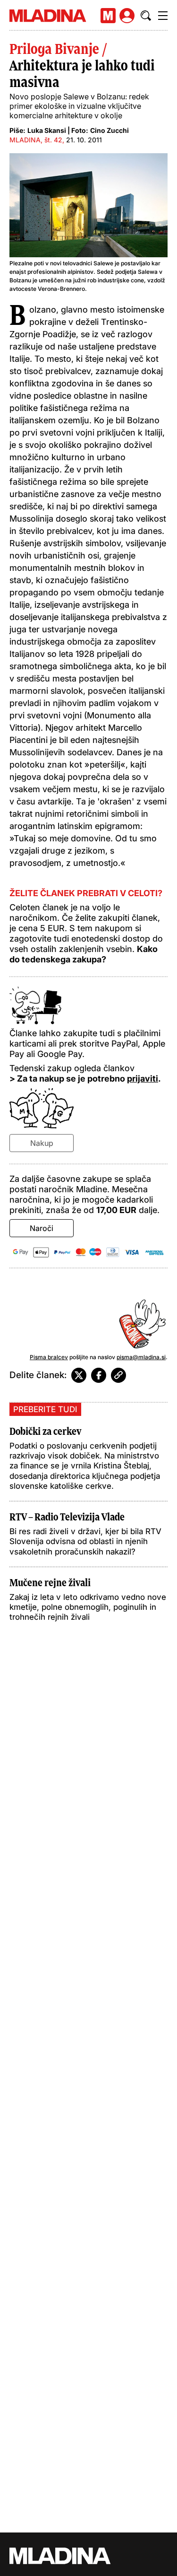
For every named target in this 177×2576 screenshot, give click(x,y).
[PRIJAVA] (127, 16)
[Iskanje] (146, 16)
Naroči (42, 1228)
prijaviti (143, 1078)
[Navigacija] (163, 16)
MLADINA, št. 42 (36, 140)
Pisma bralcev (49, 1357)
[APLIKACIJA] (108, 16)
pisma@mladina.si (141, 1357)
